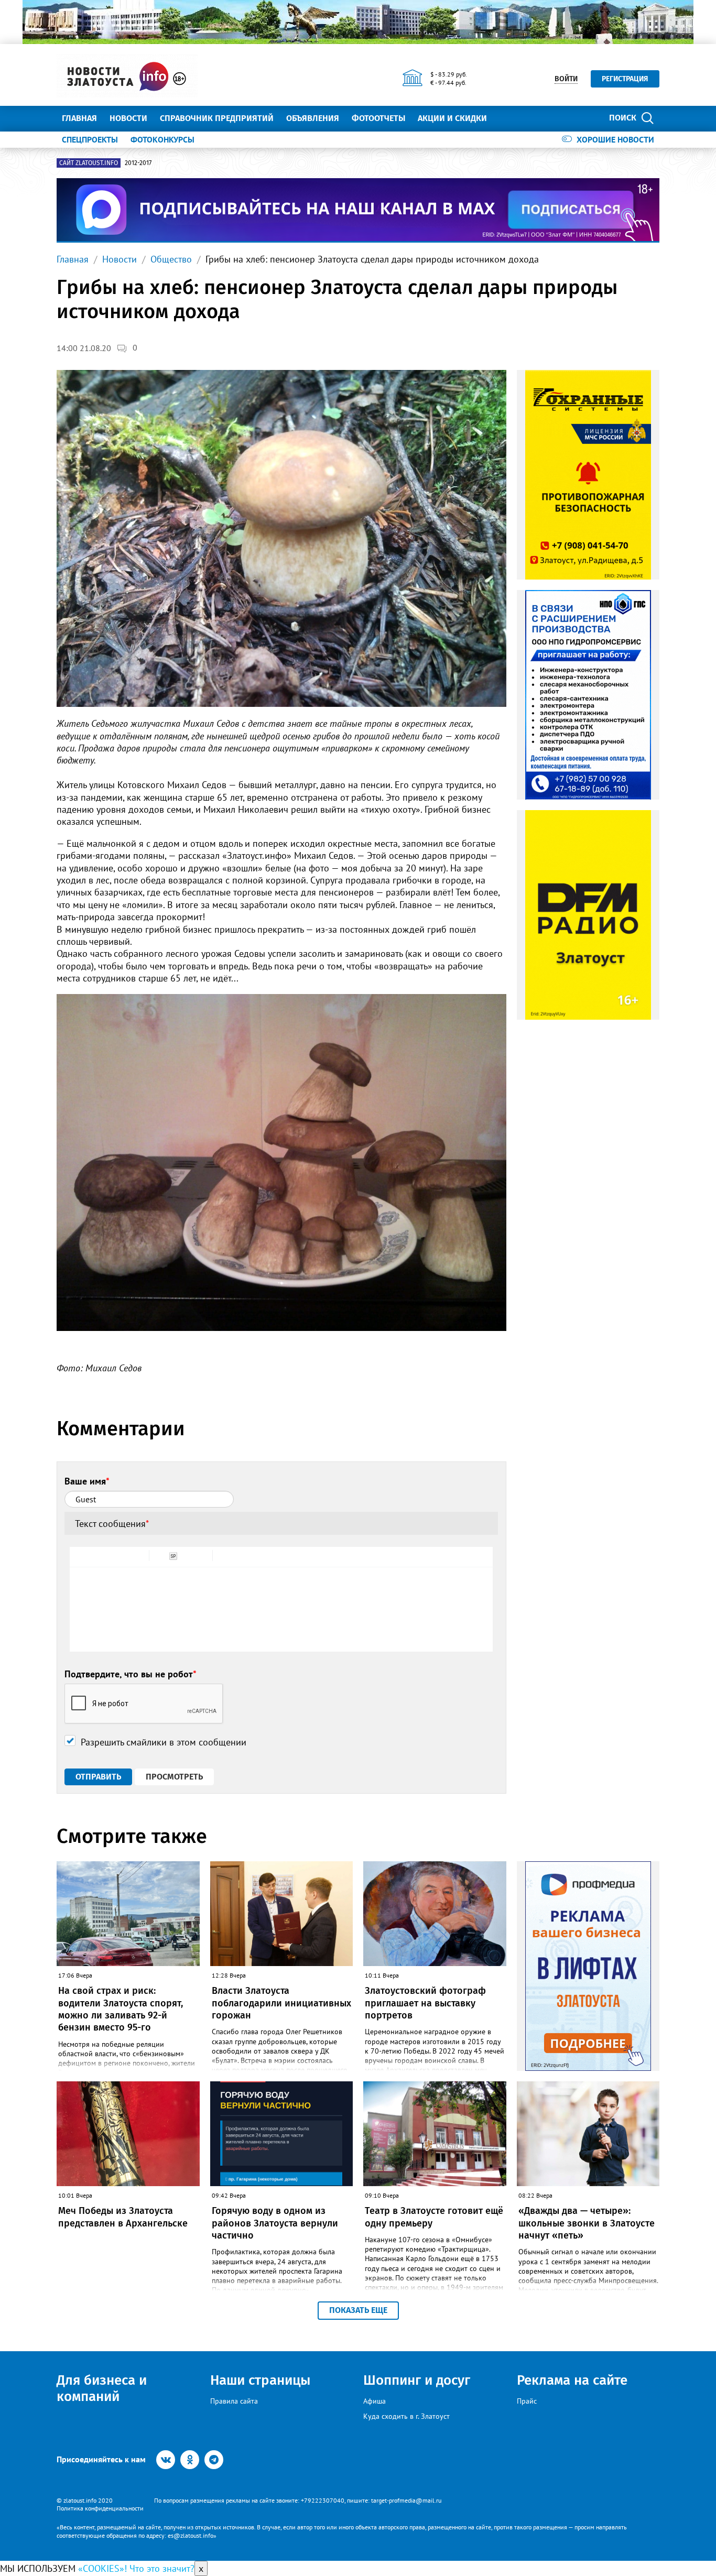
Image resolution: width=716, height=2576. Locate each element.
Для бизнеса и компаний (102, 2388)
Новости (128, 118)
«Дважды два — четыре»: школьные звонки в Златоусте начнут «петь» (587, 2223)
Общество (171, 259)
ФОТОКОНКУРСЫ (162, 139)
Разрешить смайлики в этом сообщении (164, 1742)
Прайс (527, 2401)
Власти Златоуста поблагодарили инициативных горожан (281, 2003)
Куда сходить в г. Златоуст (406, 2416)
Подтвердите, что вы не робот (131, 1674)
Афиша (375, 2401)
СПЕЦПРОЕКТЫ (90, 139)
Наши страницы (260, 2380)
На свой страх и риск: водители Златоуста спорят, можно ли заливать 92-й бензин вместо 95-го (121, 2009)
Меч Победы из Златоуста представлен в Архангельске (123, 2217)
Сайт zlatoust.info (89, 163)
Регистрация (625, 79)
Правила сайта (234, 2401)
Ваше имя (87, 1481)
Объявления (313, 118)
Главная (79, 118)
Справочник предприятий (217, 118)
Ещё (508, 118)
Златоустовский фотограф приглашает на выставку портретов (425, 2003)
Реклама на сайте (572, 2380)
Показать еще (358, 2310)
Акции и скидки (452, 118)
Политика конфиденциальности (100, 2508)
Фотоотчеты (378, 118)
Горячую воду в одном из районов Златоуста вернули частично (275, 2223)
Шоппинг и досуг (417, 2380)
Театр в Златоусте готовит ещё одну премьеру (434, 2217)
